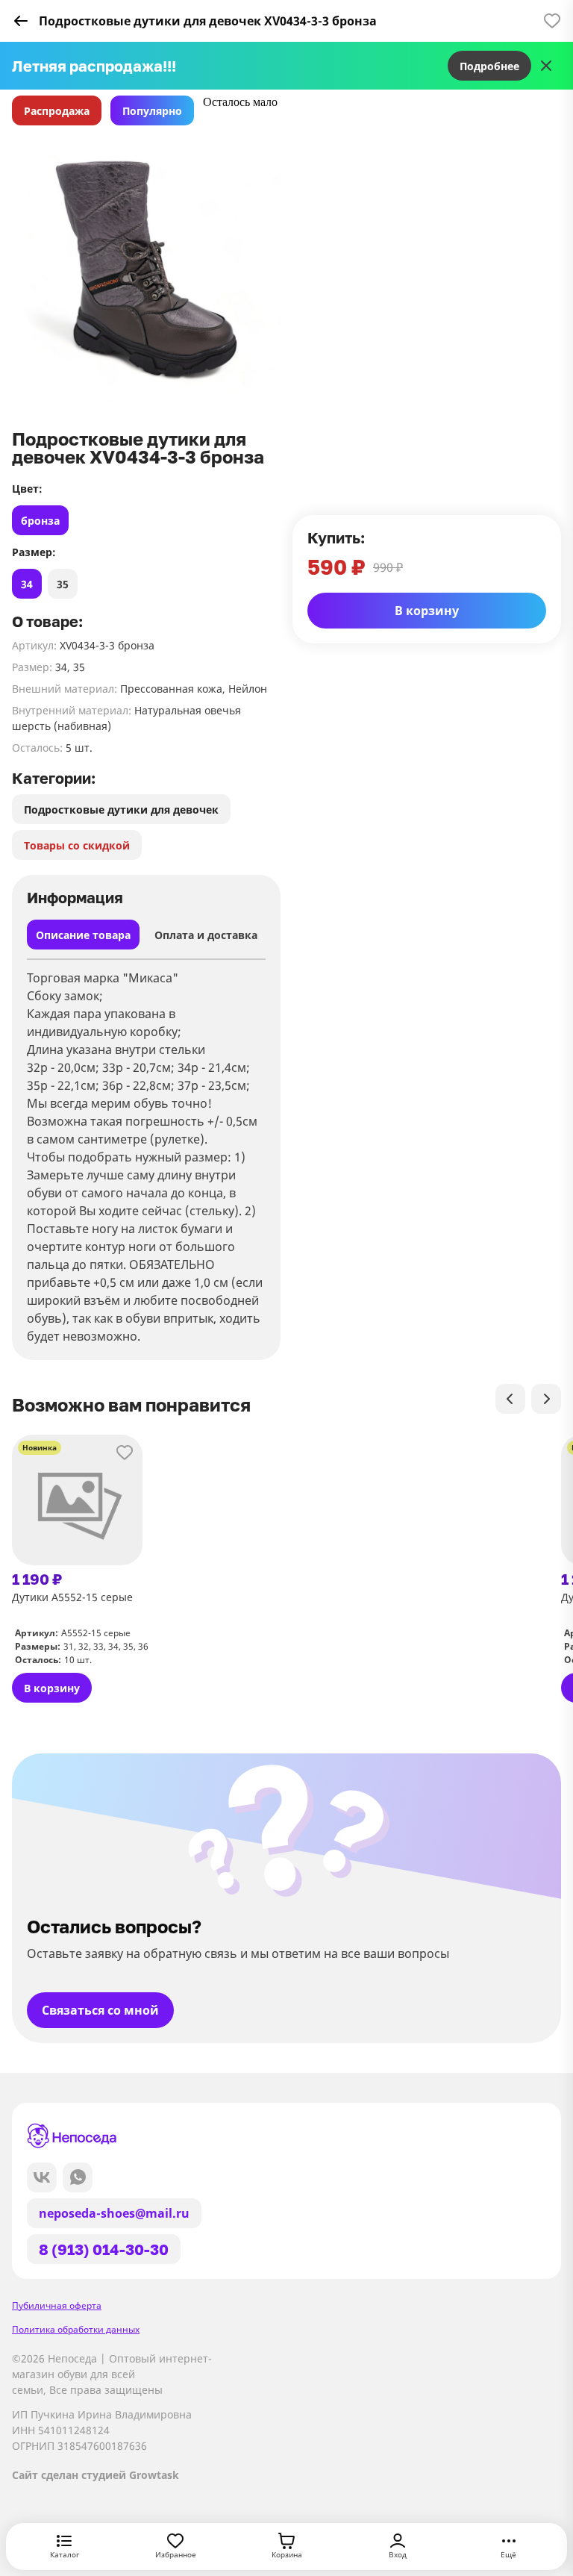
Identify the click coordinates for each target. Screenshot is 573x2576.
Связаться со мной (100, 2010)
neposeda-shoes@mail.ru (114, 2213)
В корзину (427, 611)
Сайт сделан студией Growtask (95, 2475)
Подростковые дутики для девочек (121, 810)
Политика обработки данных (76, 2329)
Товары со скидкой (77, 845)
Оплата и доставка (206, 935)
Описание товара (83, 935)
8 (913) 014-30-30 (104, 2249)
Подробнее (489, 66)
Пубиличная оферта (57, 2305)
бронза (40, 521)
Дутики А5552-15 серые (72, 1597)
